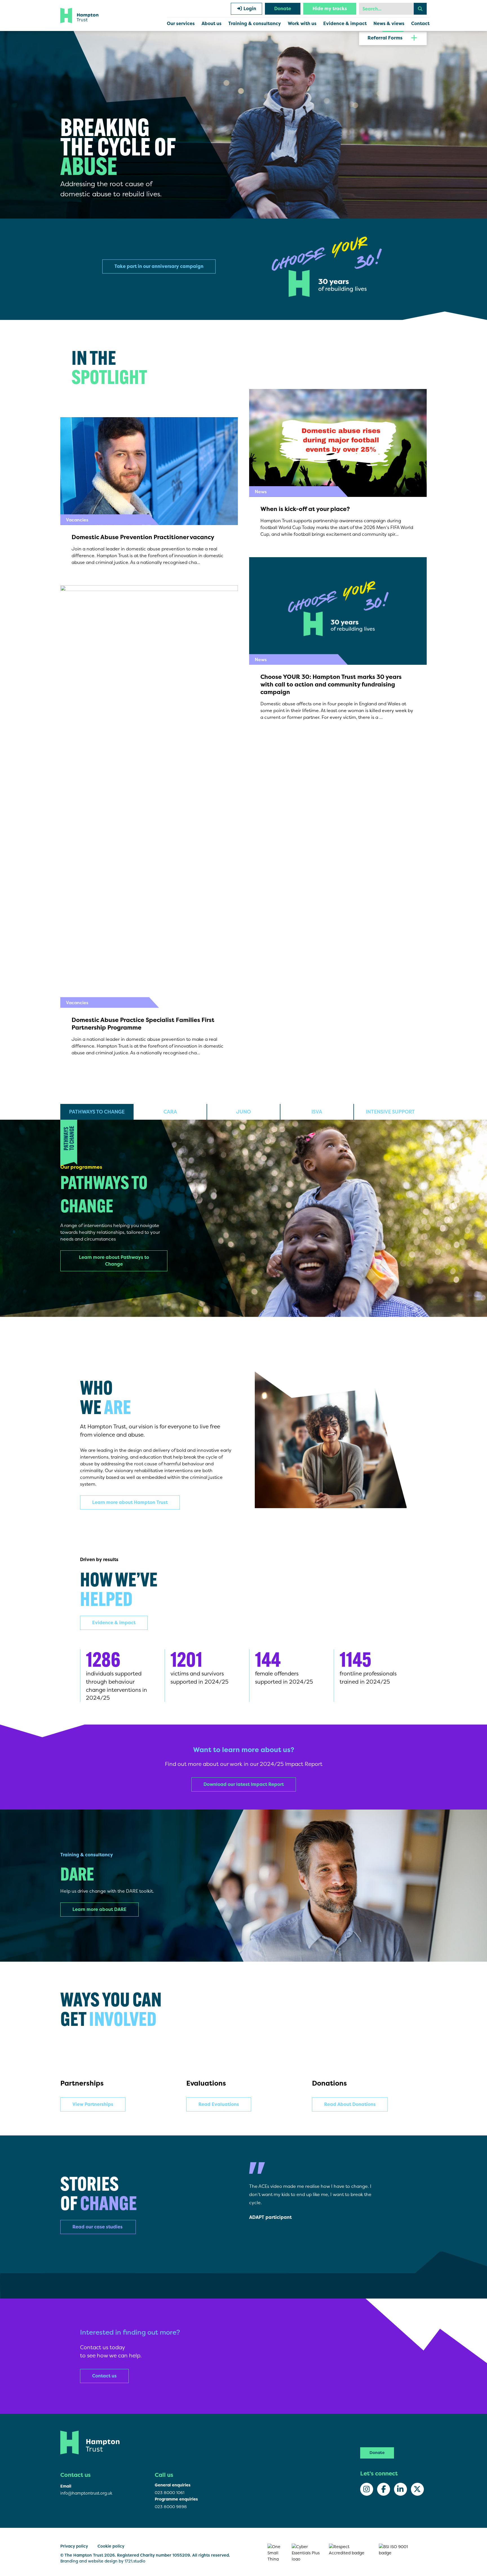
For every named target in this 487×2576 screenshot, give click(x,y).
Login (249, 9)
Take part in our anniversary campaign (159, 266)
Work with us (302, 24)
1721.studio (135, 2561)
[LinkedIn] (400, 2489)
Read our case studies (98, 2227)
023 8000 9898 (171, 2507)
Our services (181, 24)
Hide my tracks (330, 9)
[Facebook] (384, 2489)
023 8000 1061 (170, 2492)
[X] (417, 2489)
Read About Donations (350, 2104)
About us (212, 24)
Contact (420, 24)
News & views (389, 24)
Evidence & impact (345, 24)
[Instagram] (367, 2489)
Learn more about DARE (99, 1909)
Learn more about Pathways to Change (114, 1261)
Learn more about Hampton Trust (130, 1502)
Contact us (104, 2376)
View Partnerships (93, 2104)
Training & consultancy (255, 24)
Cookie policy (111, 2546)
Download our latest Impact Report (244, 1784)
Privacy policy (74, 2546)
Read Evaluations (219, 2104)
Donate (283, 9)
